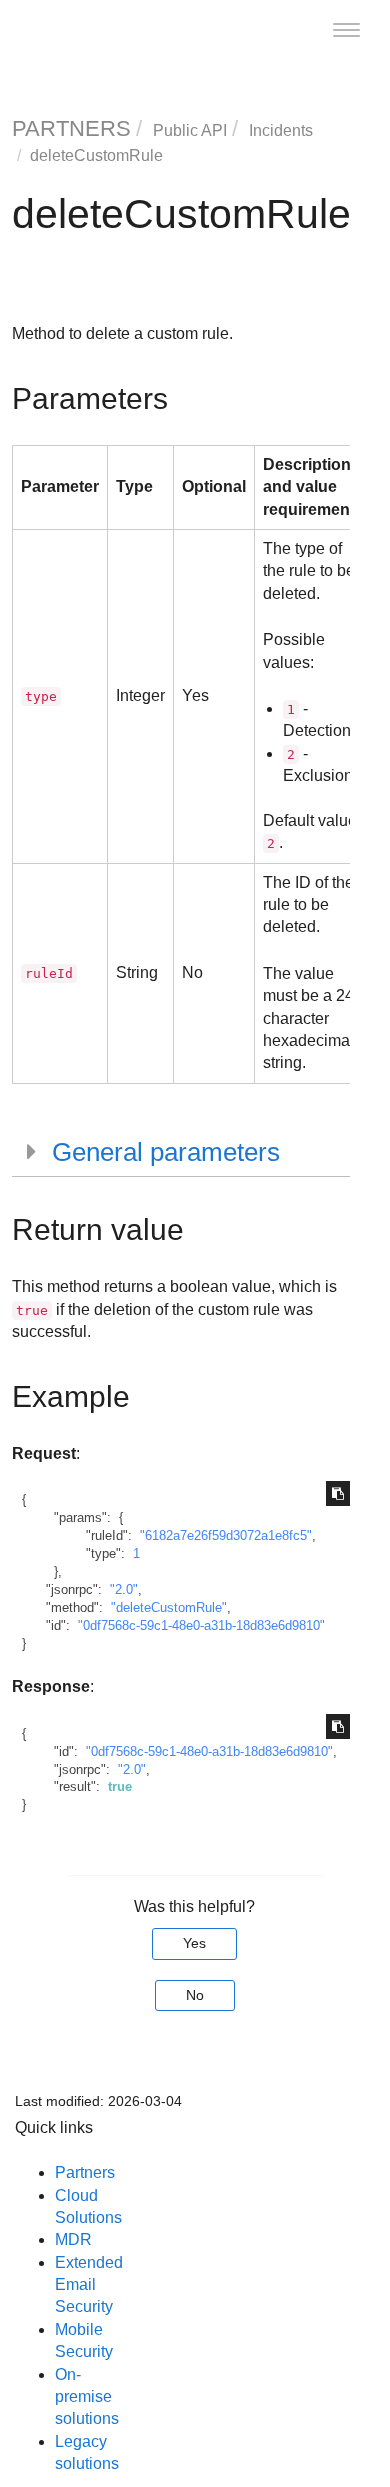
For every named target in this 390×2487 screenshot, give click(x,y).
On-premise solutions (87, 2397)
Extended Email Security (89, 2285)
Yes (194, 1943)
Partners (85, 2172)
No (195, 1995)
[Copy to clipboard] (338, 1493)
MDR (73, 2239)
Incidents (281, 130)
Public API (190, 130)
